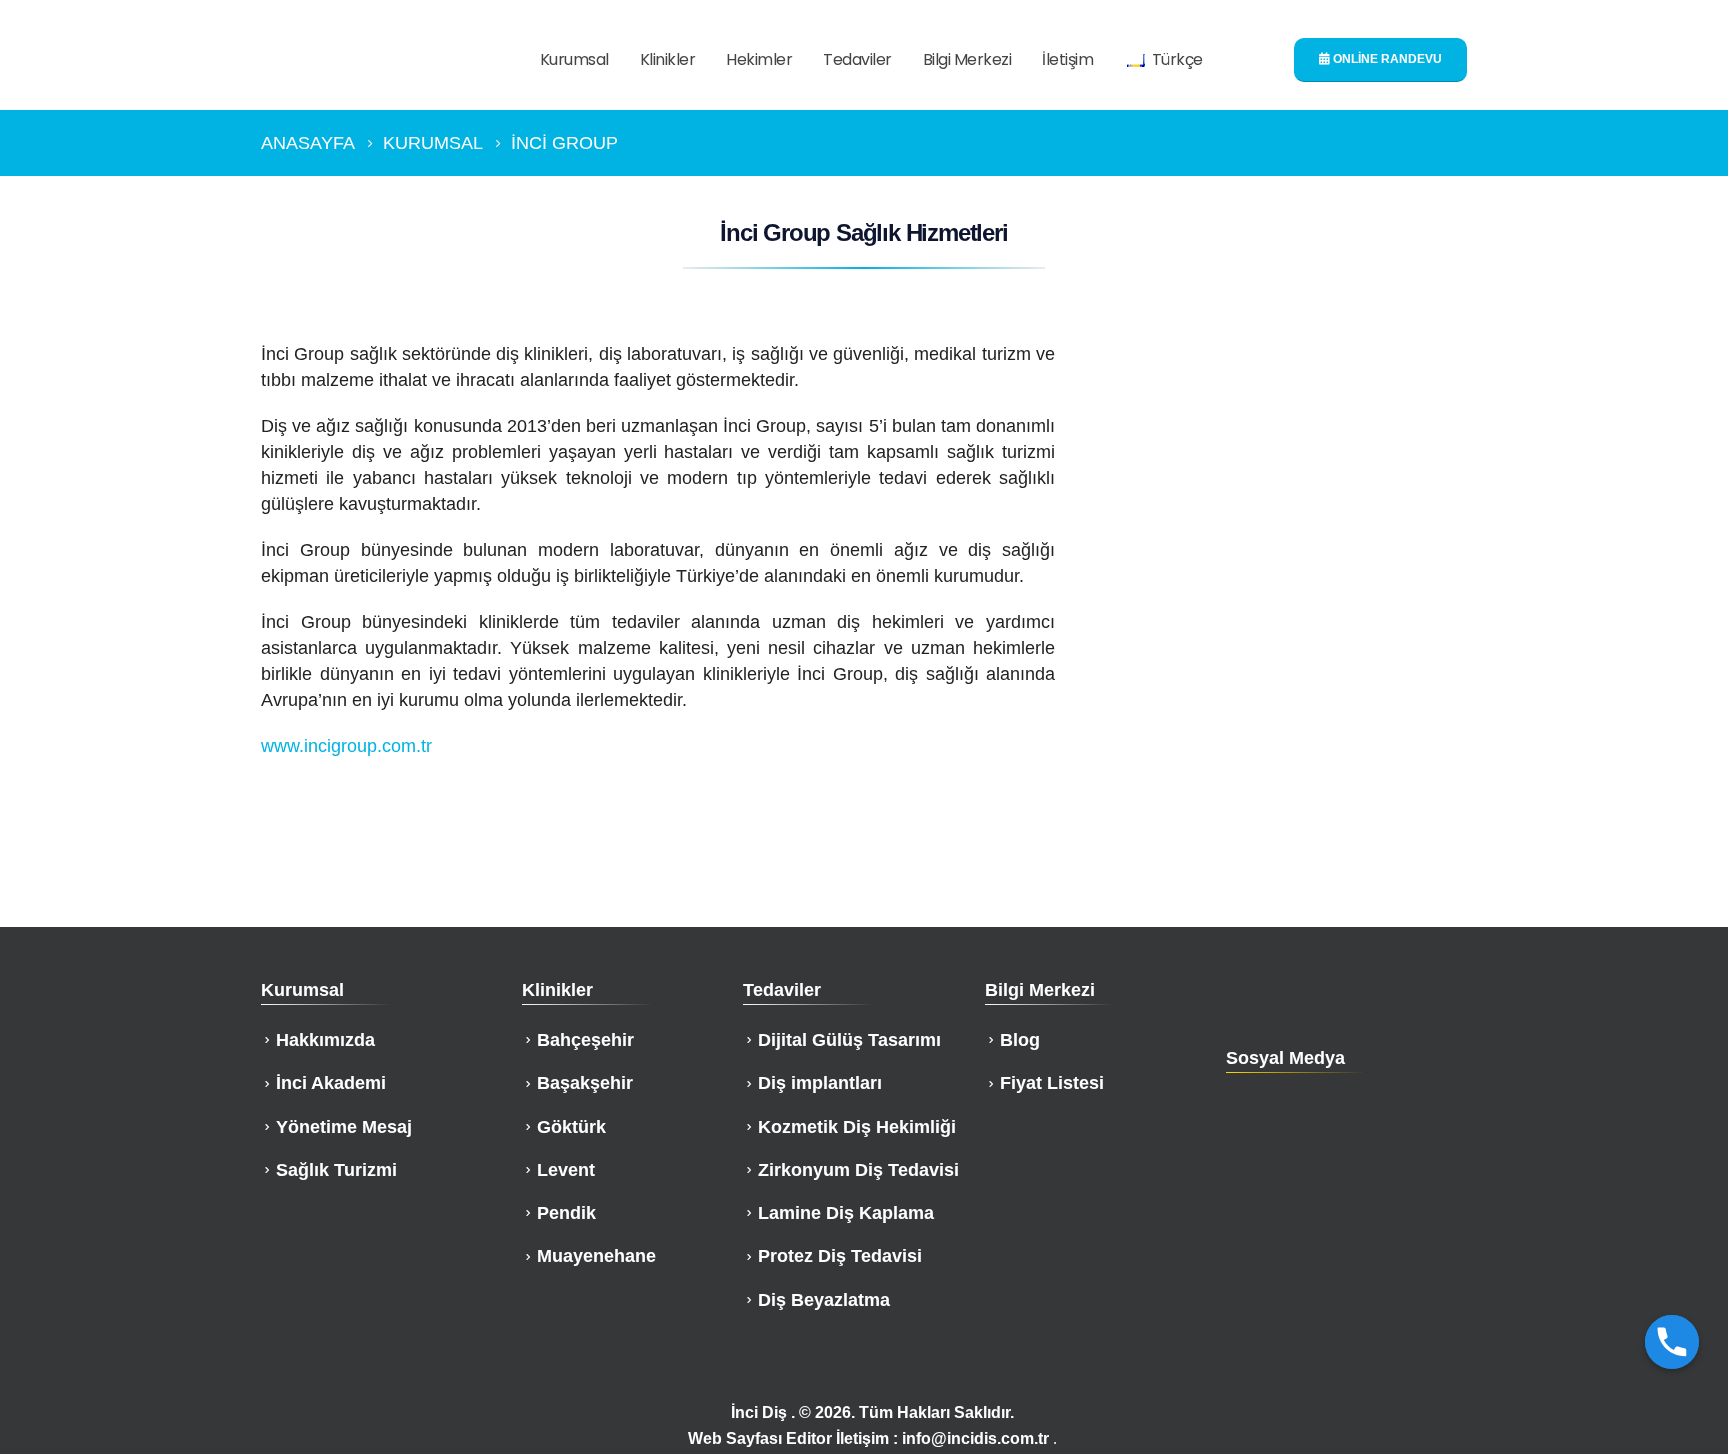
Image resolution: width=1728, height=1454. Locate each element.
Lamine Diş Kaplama (846, 1213)
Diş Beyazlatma (824, 1300)
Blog (1020, 1040)
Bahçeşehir (585, 1040)
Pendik (566, 1213)
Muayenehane (596, 1256)
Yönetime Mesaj (344, 1127)
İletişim (1067, 59)
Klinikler (668, 59)
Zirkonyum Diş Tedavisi (858, 1170)
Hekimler (759, 59)
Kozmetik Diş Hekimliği (857, 1127)
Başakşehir (585, 1083)
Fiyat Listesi (1052, 1083)
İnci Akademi (331, 1083)
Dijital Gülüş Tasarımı (849, 1040)
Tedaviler (857, 59)
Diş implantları (820, 1083)
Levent (566, 1170)
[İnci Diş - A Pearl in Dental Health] (375, 60)
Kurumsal (574, 59)
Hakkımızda (325, 1040)
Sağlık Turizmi (336, 1170)
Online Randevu (1386, 59)
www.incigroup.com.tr (346, 746)
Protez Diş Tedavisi (840, 1256)
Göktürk (571, 1127)
